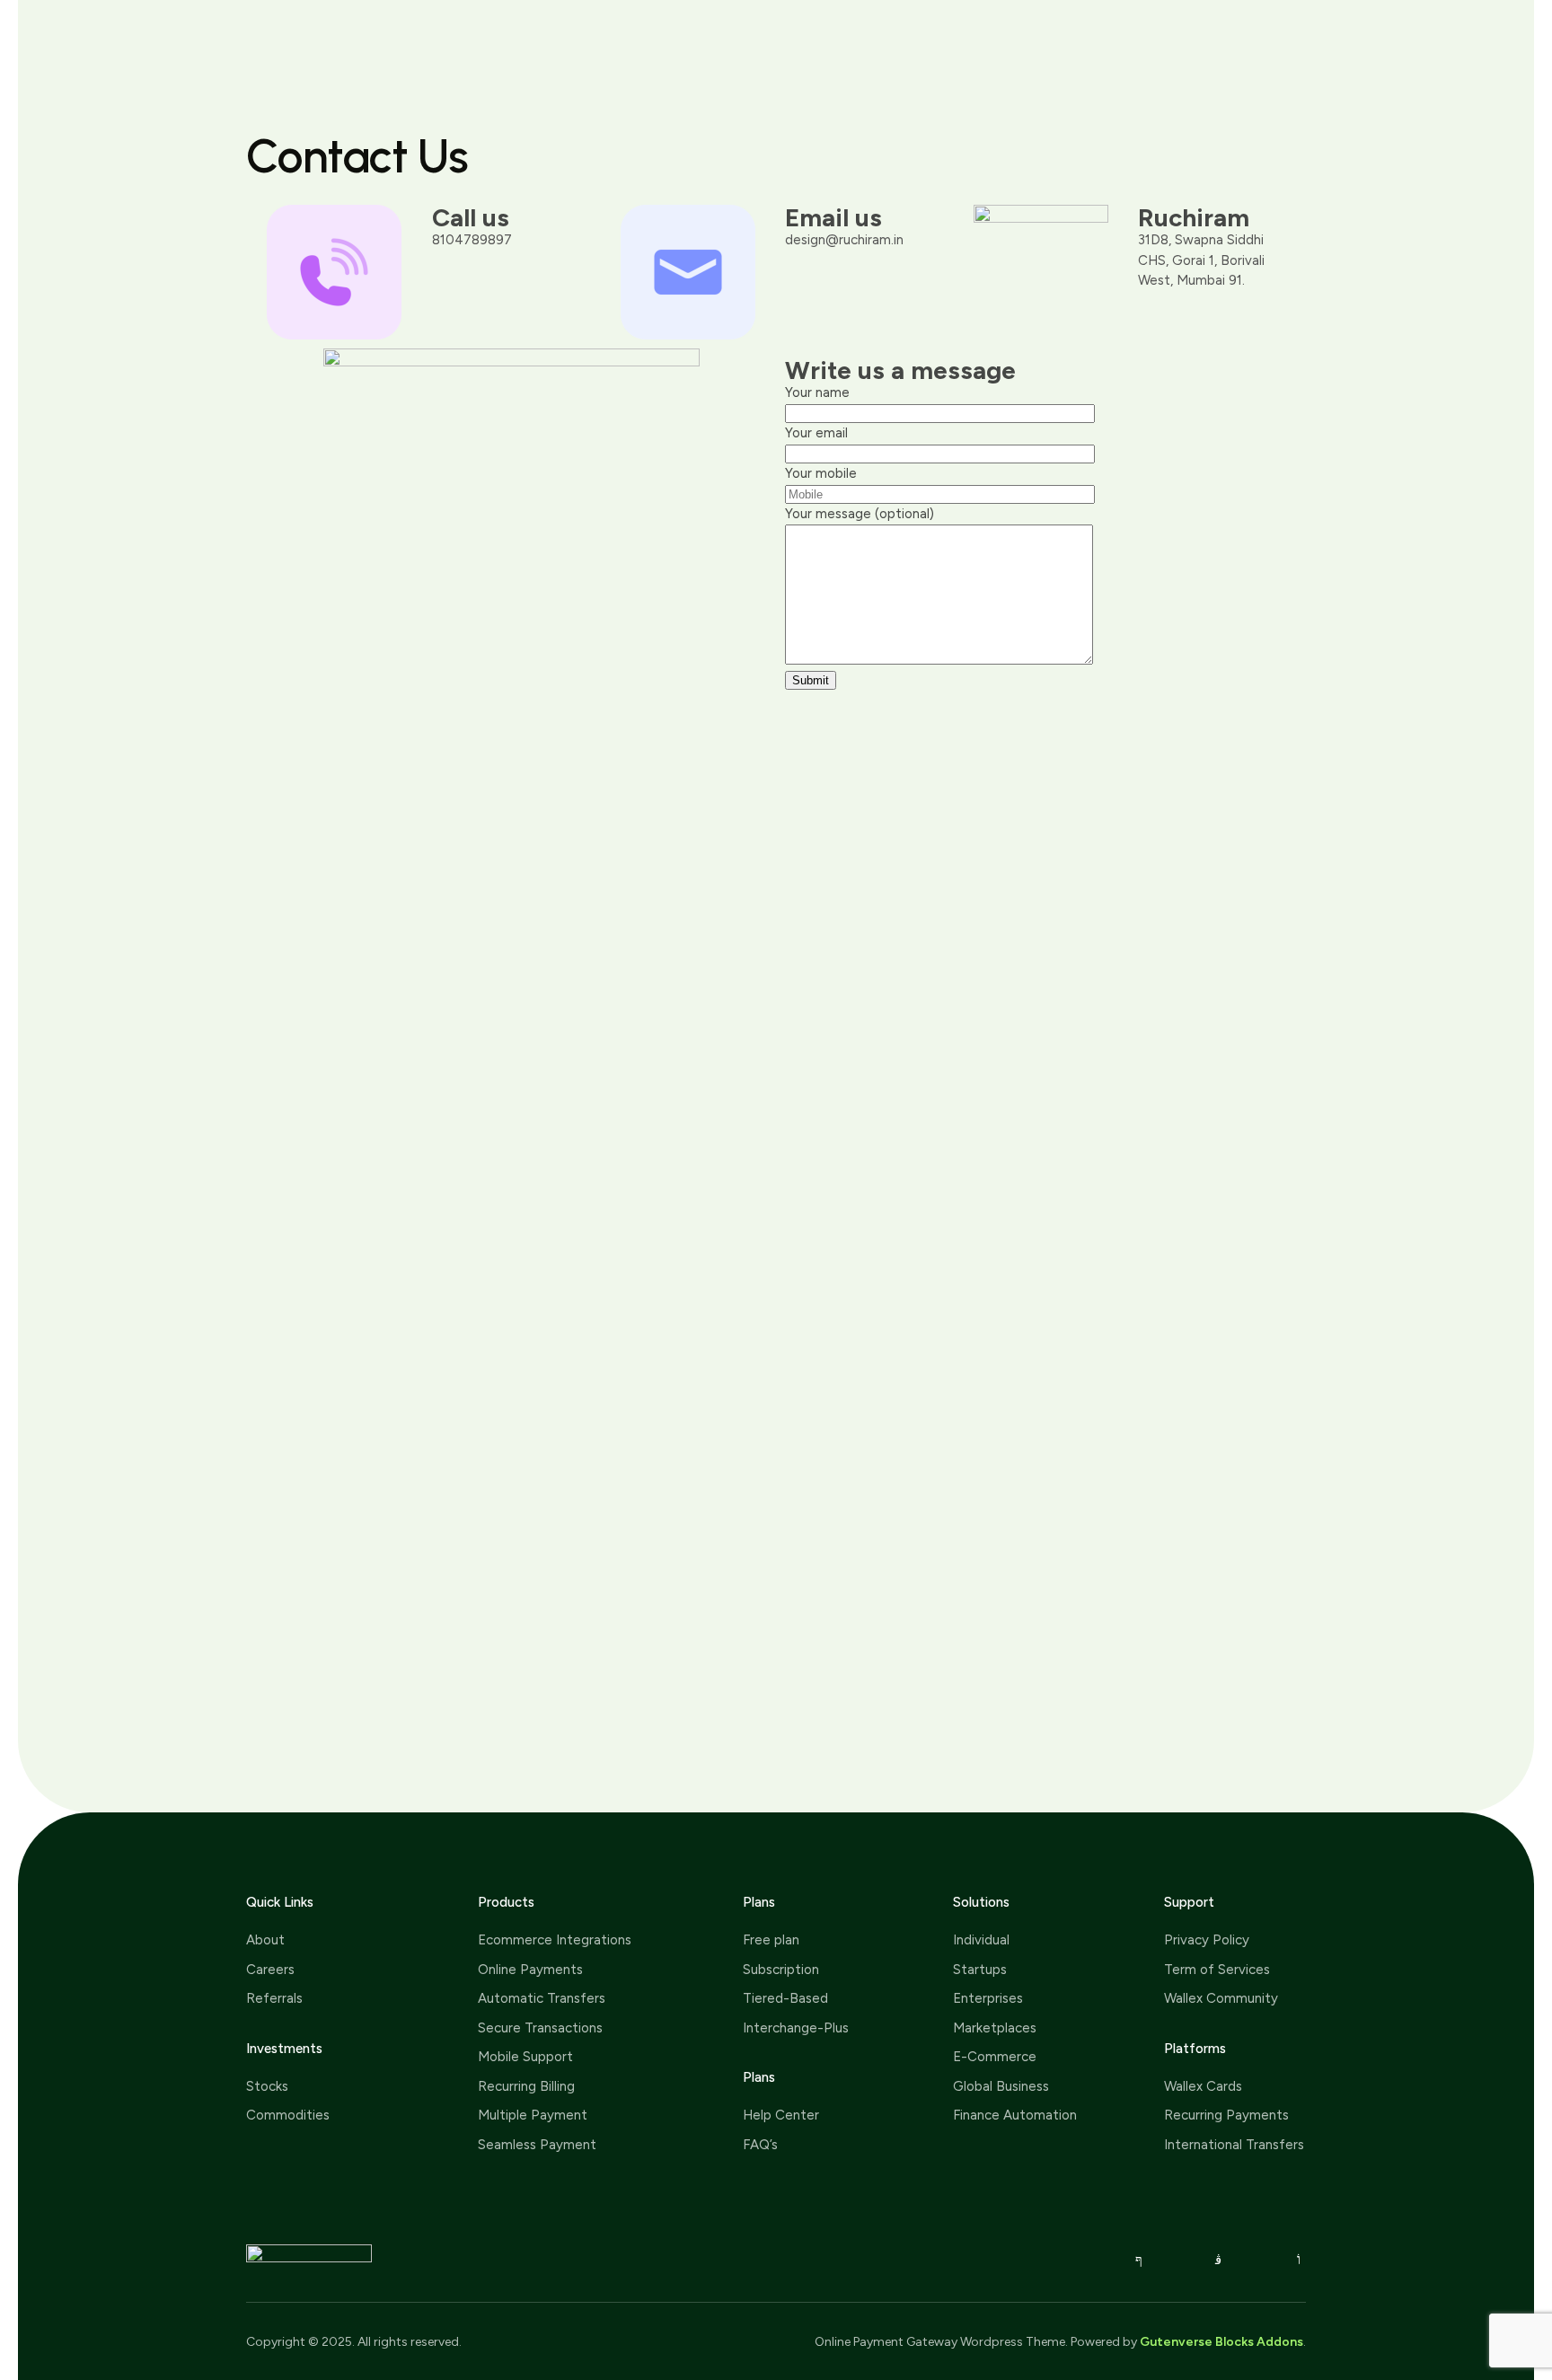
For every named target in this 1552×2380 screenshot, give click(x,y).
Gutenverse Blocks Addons (1221, 2342)
